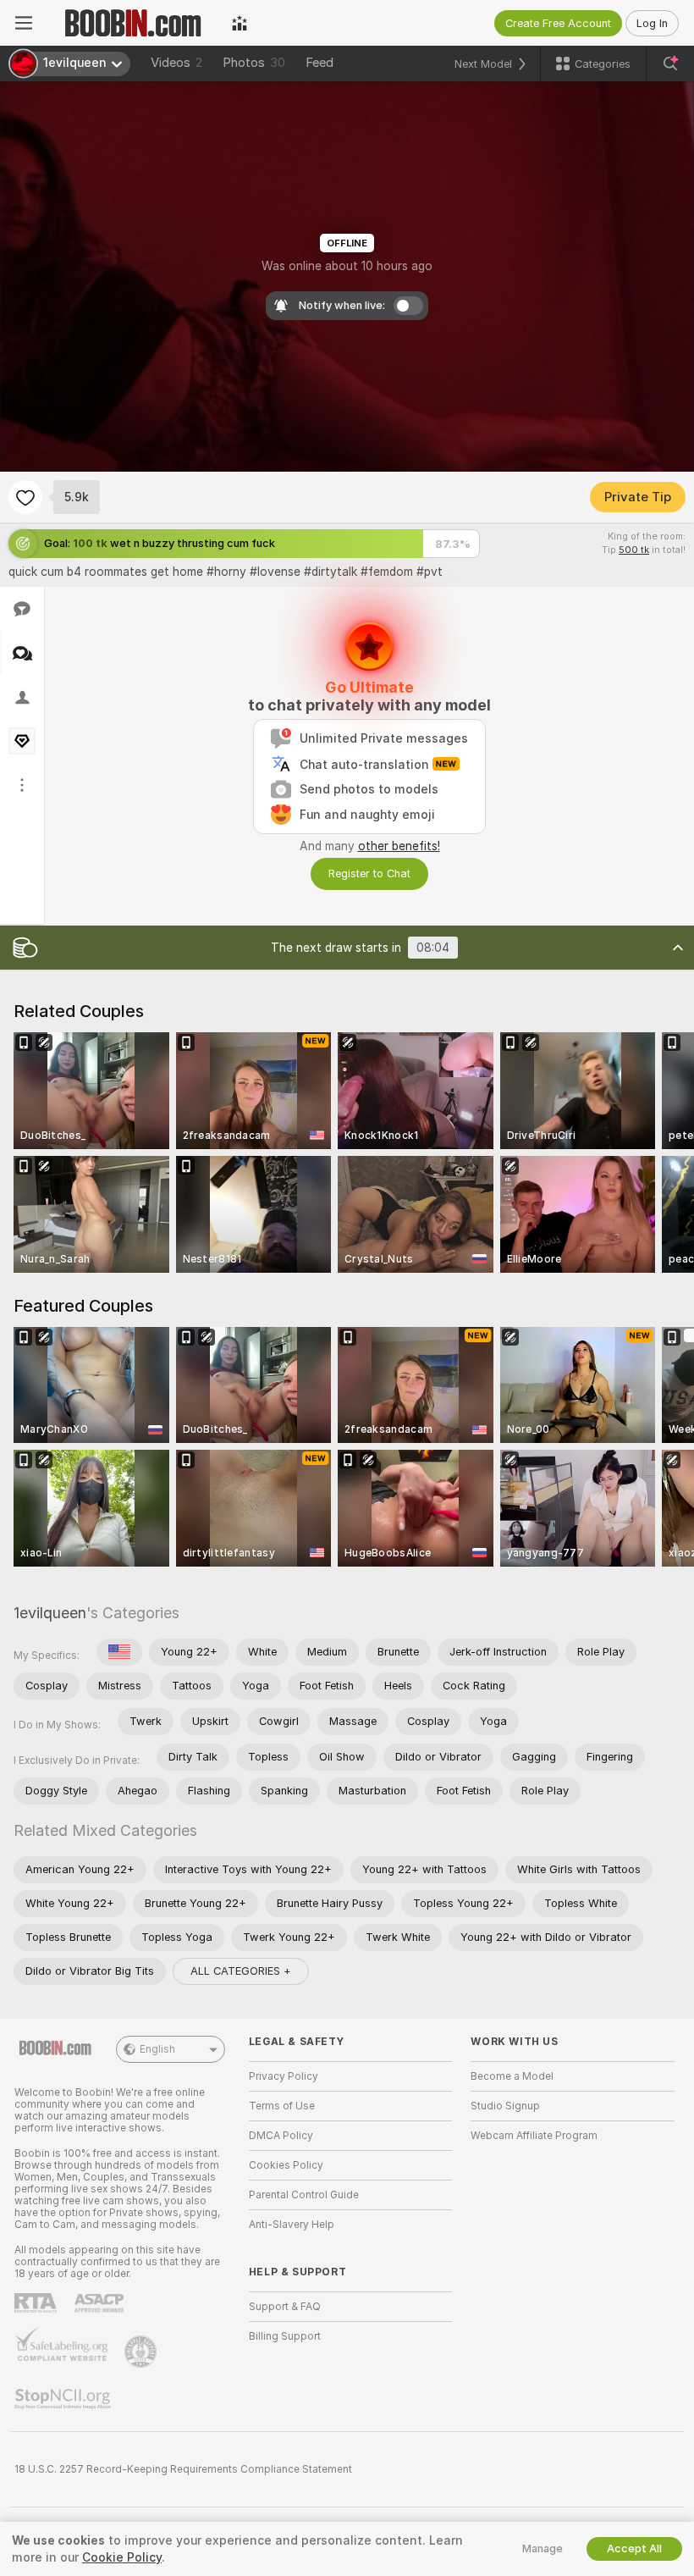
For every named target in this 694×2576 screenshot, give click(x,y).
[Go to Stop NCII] (64, 2399)
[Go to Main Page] (132, 23)
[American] (119, 1652)
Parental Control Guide (304, 2195)
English (157, 2049)
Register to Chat (369, 873)
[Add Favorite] (25, 497)
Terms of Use (282, 2106)
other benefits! (399, 846)
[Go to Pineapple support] (142, 2352)
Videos (176, 63)
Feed (319, 63)
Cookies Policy (286, 2165)
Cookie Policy (122, 2557)
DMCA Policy (281, 2136)
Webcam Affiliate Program (534, 2136)
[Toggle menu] (24, 23)
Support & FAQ (285, 2307)
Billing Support (285, 2336)
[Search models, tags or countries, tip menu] (670, 64)
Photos (254, 63)
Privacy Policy (284, 2076)
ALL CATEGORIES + (241, 1971)
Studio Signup (505, 2106)
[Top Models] (240, 23)
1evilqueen (50, 1613)
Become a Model (512, 2076)
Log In (652, 23)
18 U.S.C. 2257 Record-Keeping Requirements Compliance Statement (183, 2469)
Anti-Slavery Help (292, 2225)
